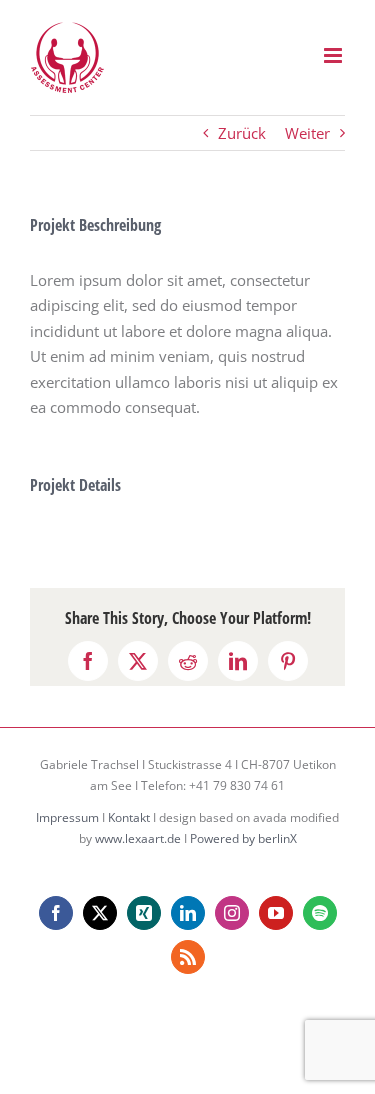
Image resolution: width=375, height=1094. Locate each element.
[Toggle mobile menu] (334, 55)
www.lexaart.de (138, 838)
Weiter (307, 133)
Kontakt (129, 817)
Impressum (67, 817)
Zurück (242, 133)
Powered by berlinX (243, 838)
